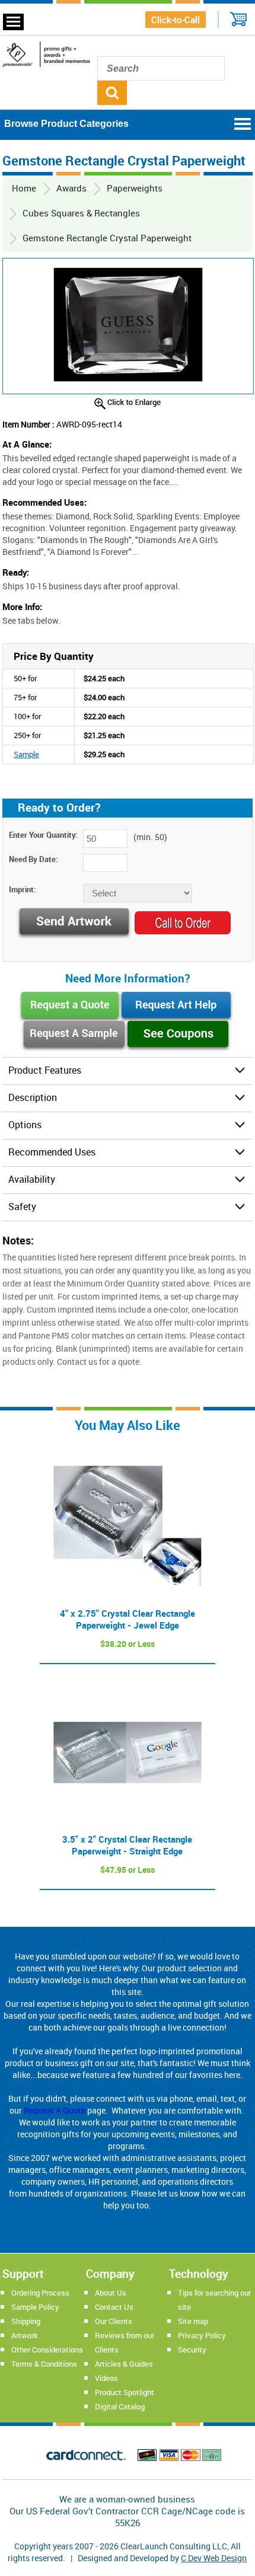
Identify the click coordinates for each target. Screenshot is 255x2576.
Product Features (45, 1070)
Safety (22, 1206)
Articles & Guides (124, 2364)
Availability (32, 1179)
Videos (106, 2378)
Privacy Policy (202, 2335)
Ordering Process (40, 2293)
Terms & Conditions (44, 2364)
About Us (111, 2293)
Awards (71, 188)
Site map (193, 2321)
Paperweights (135, 188)
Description (33, 1097)
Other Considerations (47, 2350)
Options (25, 1125)
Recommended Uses (52, 1152)
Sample (26, 754)
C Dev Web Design (214, 2558)
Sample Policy (35, 2307)
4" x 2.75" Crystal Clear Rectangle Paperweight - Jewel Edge (128, 1619)
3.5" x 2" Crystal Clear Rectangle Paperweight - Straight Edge (127, 1845)
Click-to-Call (176, 20)
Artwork (25, 2335)
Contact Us (114, 2307)
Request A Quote (55, 2110)
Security (192, 2350)
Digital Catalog (120, 2406)
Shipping (26, 2321)
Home (24, 188)
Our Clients (114, 2321)
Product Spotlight (125, 2392)
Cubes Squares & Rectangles (81, 213)
